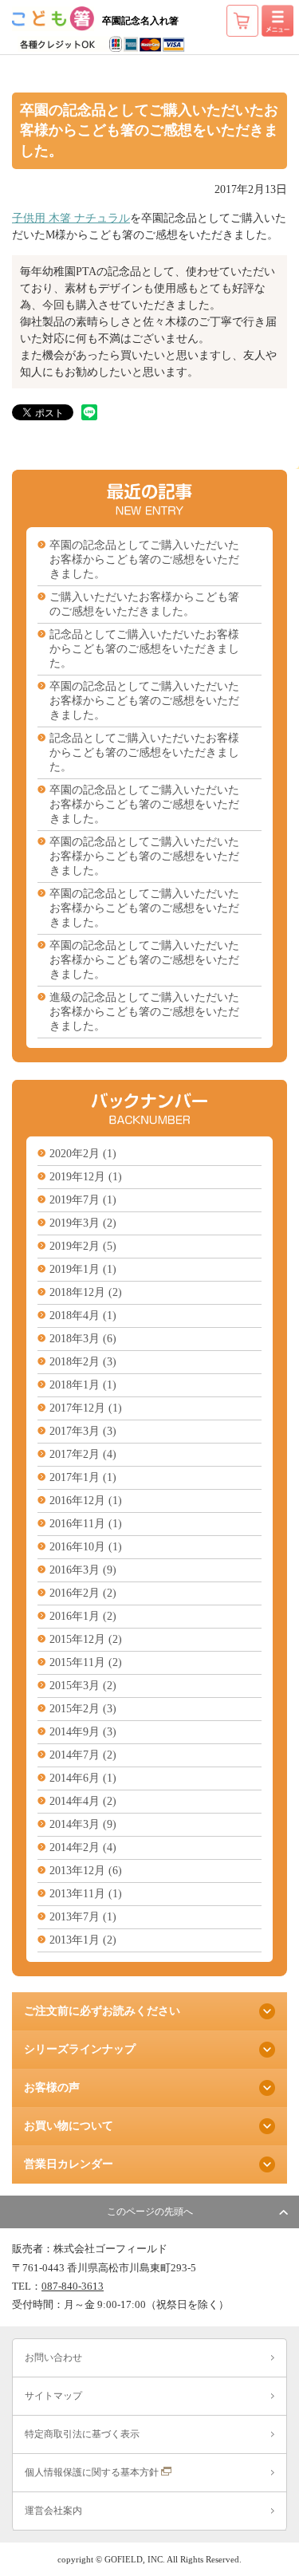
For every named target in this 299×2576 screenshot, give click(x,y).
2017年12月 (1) (86, 1408)
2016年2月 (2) (83, 1593)
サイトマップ (53, 2396)
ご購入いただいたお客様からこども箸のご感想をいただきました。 (144, 604)
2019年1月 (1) (83, 1269)
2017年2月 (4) (83, 1454)
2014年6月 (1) (83, 1778)
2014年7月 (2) (83, 1755)
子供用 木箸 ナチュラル (71, 218)
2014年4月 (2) (83, 1801)
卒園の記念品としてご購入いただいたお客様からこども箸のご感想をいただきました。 (144, 559)
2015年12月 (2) (86, 1639)
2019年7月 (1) (83, 1200)
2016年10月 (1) (86, 1547)
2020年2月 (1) (83, 1154)
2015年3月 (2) (83, 1686)
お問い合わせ (53, 2357)
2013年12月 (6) (86, 1871)
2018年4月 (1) (83, 1316)
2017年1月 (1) (83, 1477)
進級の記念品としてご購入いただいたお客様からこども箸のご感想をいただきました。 (144, 1012)
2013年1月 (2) (83, 1940)
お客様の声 (52, 2088)
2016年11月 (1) (86, 1524)
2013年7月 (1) (83, 1917)
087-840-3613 (73, 2286)
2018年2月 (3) (83, 1362)
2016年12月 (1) (86, 1501)
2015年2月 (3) (83, 1709)
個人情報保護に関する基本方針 (93, 2472)
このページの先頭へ (150, 2212)
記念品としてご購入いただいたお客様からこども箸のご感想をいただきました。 (144, 649)
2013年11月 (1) (86, 1894)
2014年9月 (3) (83, 1732)
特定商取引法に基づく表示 (82, 2434)
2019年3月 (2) (83, 1223)
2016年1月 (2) (83, 1616)
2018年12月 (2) (86, 1292)
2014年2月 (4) (83, 1847)
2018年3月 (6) (83, 1339)
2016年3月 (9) (83, 1570)
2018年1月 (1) (83, 1385)
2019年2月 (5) (83, 1246)
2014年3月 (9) (83, 1824)
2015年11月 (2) (86, 1662)
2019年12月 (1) (86, 1177)
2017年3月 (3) (83, 1431)
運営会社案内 (53, 2511)
